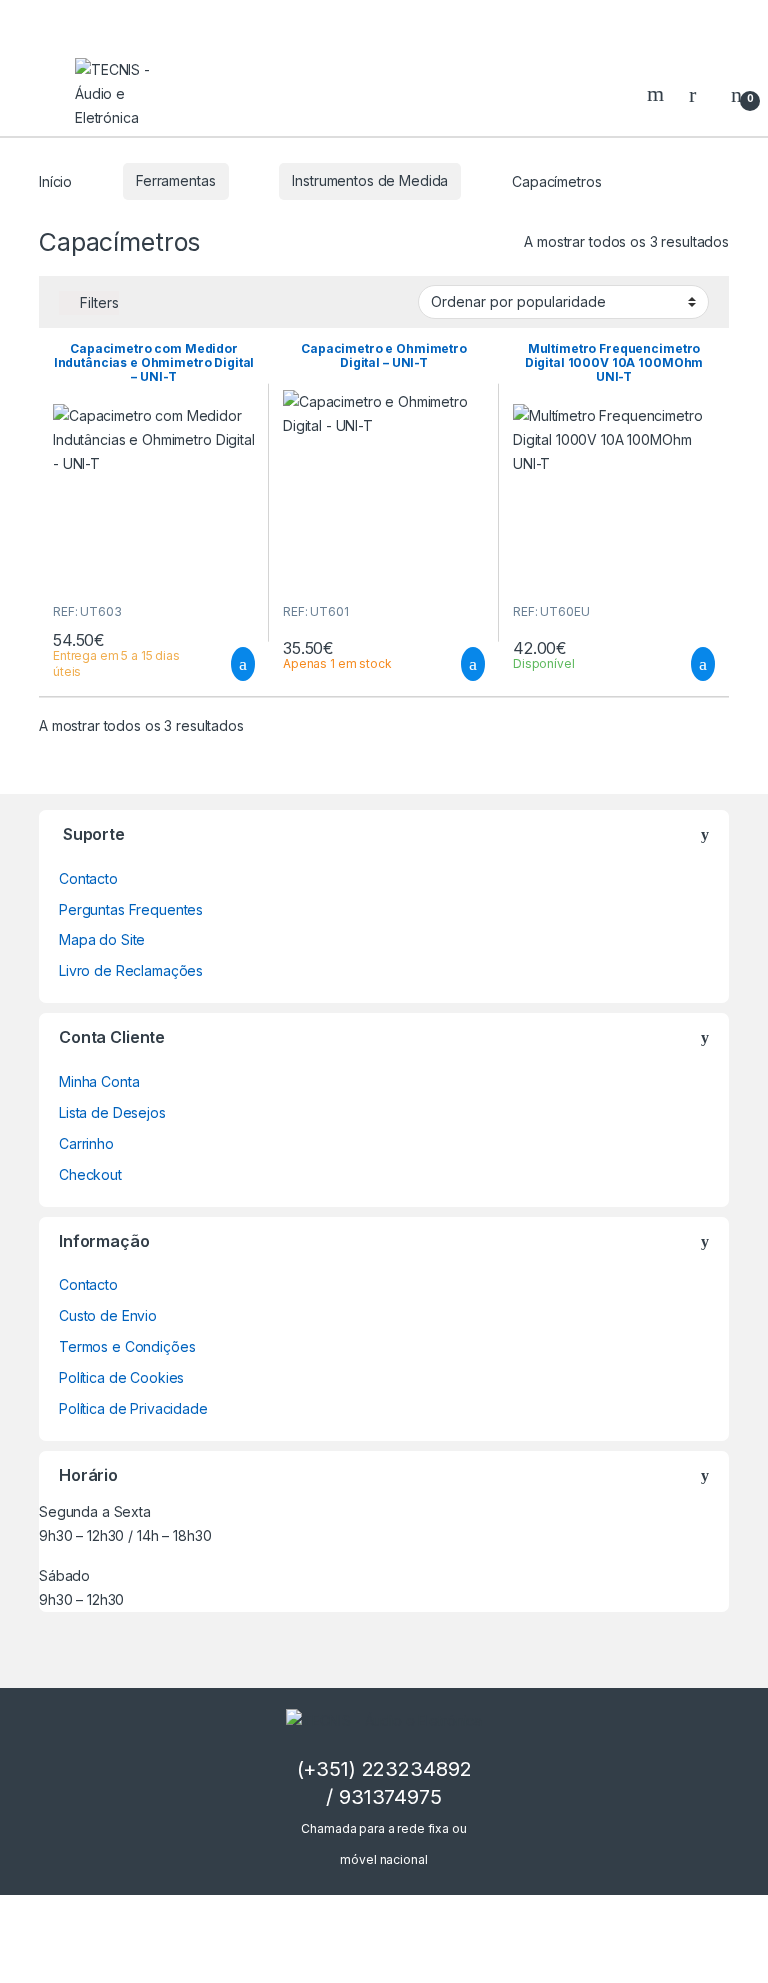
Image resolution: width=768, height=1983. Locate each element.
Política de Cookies (121, 1377)
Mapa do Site (102, 939)
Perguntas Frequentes (131, 909)
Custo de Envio (108, 1315)
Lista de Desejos (112, 1112)
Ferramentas (175, 180)
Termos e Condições (127, 1346)
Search (658, 94)
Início (55, 180)
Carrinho (86, 1143)
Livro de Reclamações (131, 970)
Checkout (90, 1174)
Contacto (88, 878)
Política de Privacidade (133, 1408)
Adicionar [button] (224, 664)
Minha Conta (99, 1081)
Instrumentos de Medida (370, 180)
